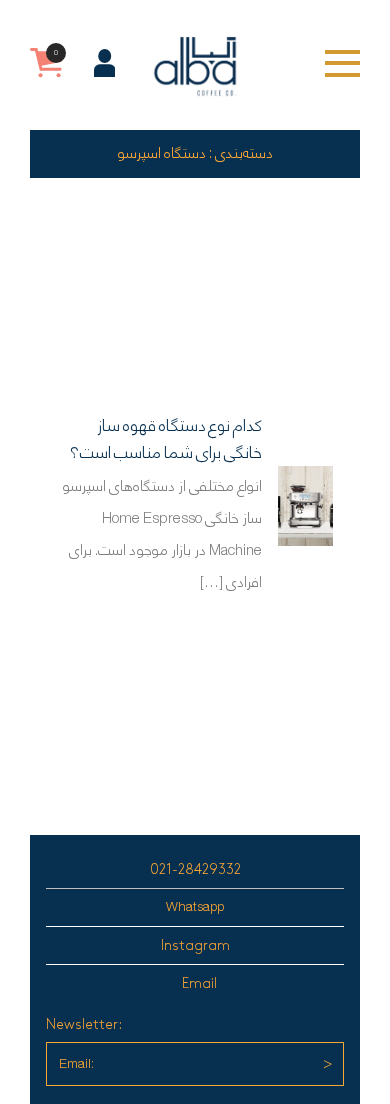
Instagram (195, 945)
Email (199, 983)
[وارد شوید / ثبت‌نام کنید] (104, 63)
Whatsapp (195, 907)
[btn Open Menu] (342, 63)
